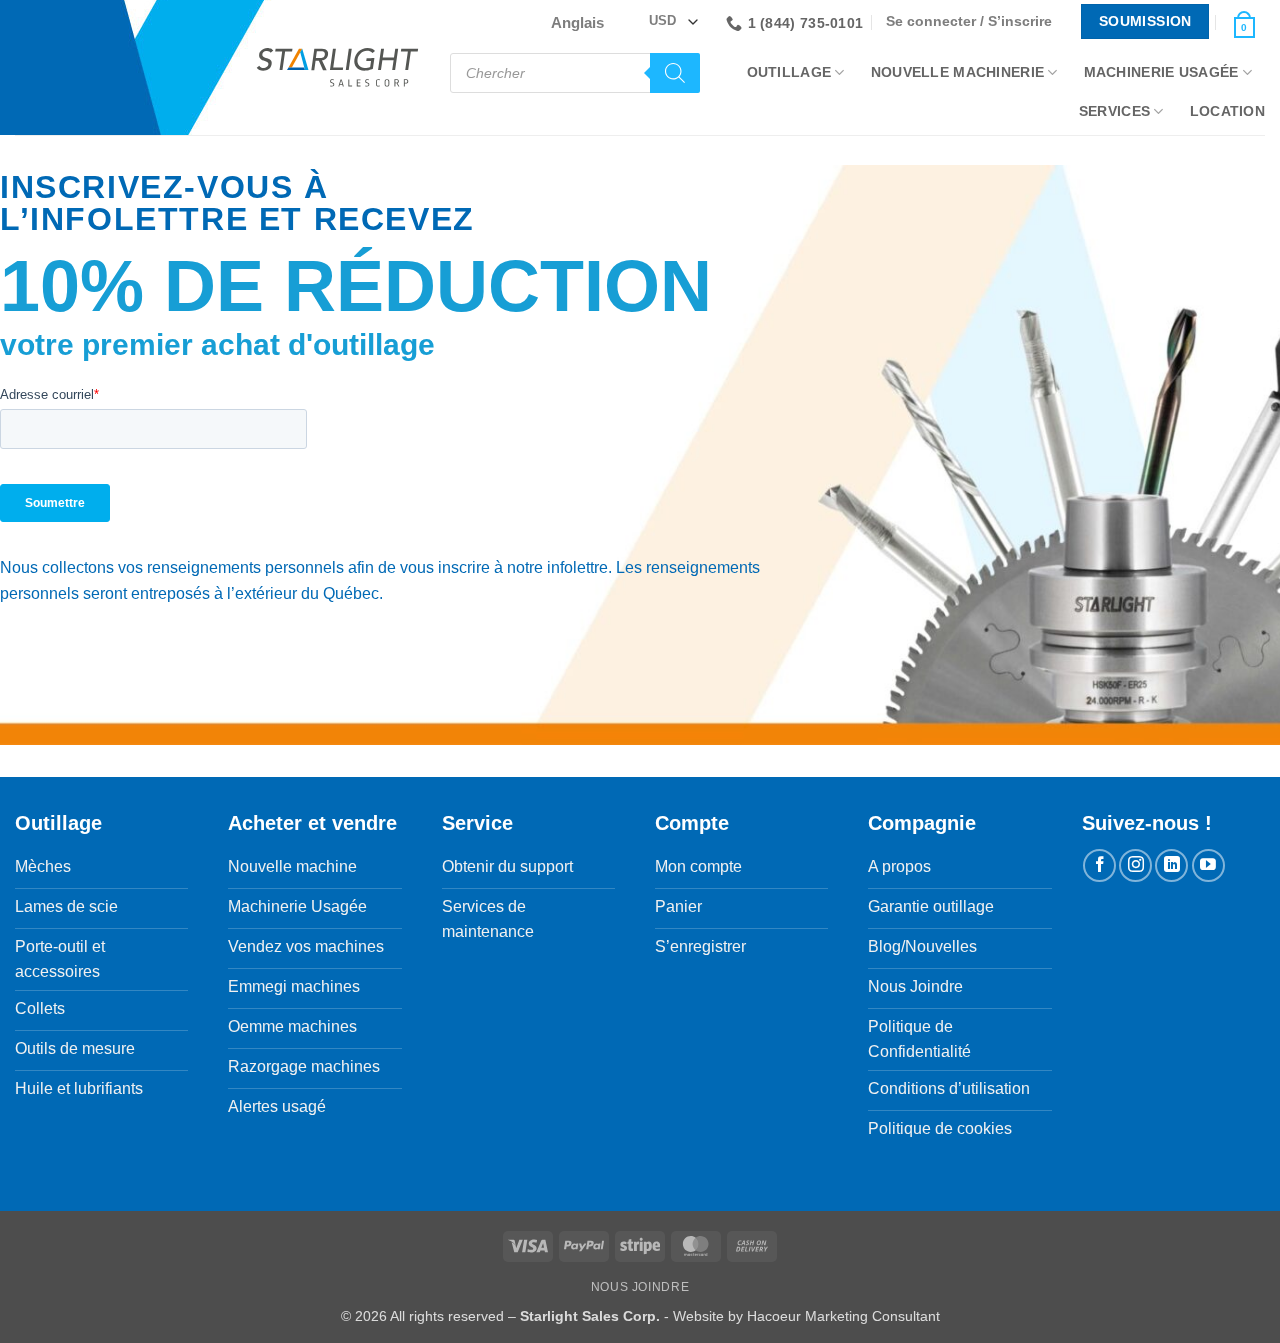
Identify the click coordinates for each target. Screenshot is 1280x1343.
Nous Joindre (640, 1287)
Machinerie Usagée (1161, 72)
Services (1114, 111)
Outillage (789, 72)
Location (1227, 111)
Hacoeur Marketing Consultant (843, 1316)
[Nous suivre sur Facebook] (1099, 865)
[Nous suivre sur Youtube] (1208, 865)
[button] (974, 21)
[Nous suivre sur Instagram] (1135, 865)
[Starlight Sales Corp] (337, 67)
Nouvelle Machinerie (957, 72)
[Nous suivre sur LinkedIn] (1171, 865)
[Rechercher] (675, 73)
